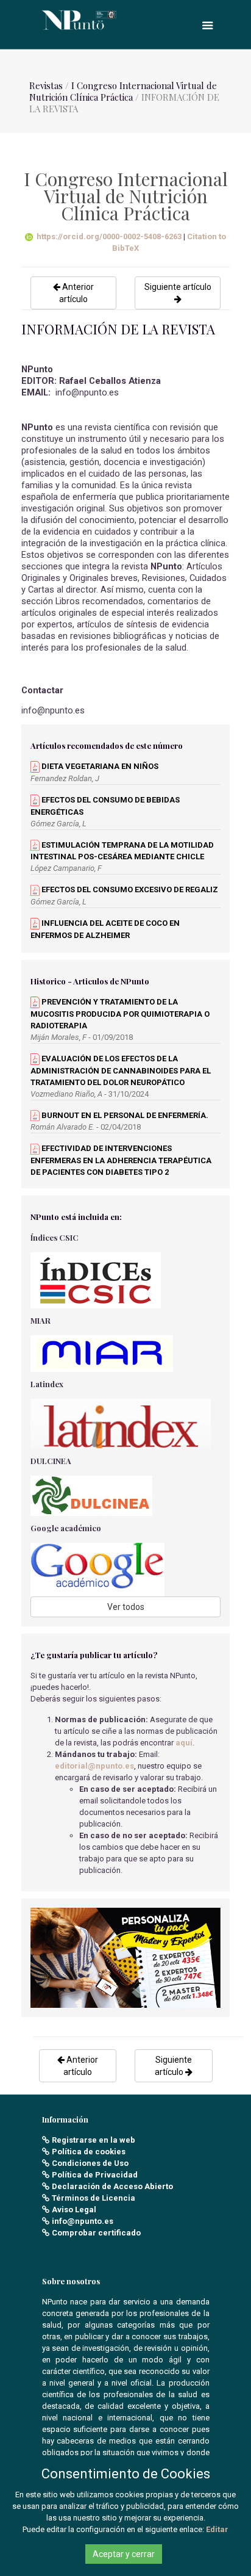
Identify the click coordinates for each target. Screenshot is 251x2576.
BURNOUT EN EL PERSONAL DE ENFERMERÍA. (124, 1115)
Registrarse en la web (94, 2140)
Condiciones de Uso (90, 2163)
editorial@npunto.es (94, 1766)
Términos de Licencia (94, 2198)
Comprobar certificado (96, 2233)
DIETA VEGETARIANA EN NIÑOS (99, 766)
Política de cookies (89, 2152)
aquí (184, 1743)
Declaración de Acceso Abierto (112, 2186)
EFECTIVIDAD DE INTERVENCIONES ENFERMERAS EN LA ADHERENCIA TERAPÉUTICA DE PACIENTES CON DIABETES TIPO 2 (121, 1160)
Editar (217, 2529)
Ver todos (126, 1607)
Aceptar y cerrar (124, 2554)
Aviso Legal (74, 2210)
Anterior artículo (76, 293)
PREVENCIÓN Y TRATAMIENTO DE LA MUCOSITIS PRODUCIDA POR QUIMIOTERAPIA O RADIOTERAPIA (120, 1014)
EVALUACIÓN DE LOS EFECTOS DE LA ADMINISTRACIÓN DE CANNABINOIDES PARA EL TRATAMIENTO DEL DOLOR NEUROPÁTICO (121, 1070)
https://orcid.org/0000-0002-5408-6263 (109, 236)
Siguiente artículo (178, 287)
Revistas (46, 85)
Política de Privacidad (95, 2175)
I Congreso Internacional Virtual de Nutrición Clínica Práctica (123, 91)
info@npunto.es (83, 2221)
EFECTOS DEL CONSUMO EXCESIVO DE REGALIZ (129, 889)
